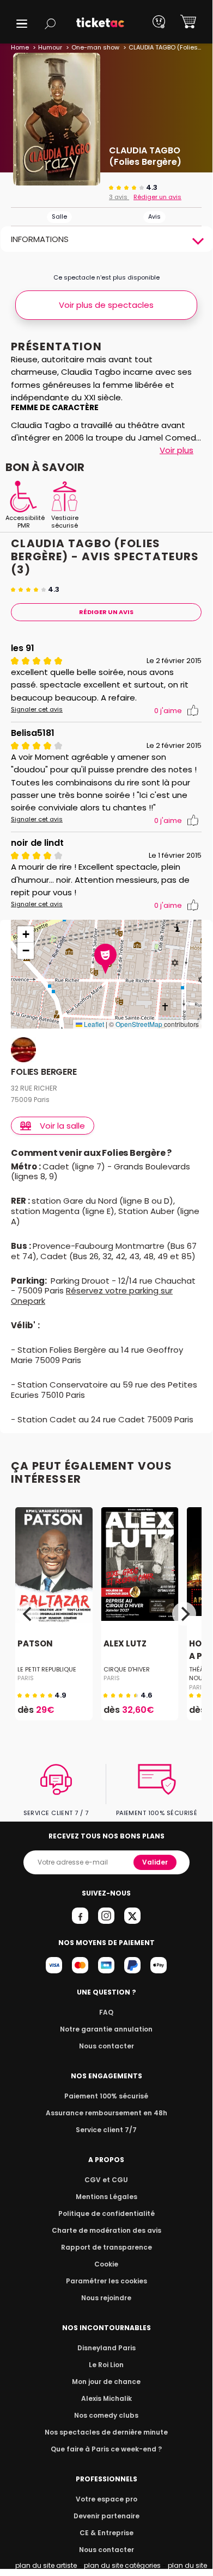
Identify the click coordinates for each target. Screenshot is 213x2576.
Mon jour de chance (106, 2382)
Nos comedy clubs (106, 2415)
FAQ (106, 2012)
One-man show (95, 47)
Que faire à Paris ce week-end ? (106, 2449)
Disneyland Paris (107, 2348)
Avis (154, 216)
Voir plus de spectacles (106, 305)
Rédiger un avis (157, 197)
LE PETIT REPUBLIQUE (47, 1669)
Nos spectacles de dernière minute (106, 2432)
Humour (50, 47)
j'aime (168, 711)
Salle (59, 216)
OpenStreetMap (139, 1024)
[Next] (184, 1614)
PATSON (35, 1644)
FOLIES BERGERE (44, 1072)
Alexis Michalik (107, 2398)
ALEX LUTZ (125, 1644)
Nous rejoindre (106, 2298)
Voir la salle (62, 1126)
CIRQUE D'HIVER (127, 1669)
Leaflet (93, 1024)
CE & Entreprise (107, 2533)
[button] (22, 24)
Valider (155, 1862)
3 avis (119, 197)
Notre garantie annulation (106, 2029)
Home (20, 47)
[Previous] (28, 1614)
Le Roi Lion (106, 2365)
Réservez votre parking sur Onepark (92, 1296)
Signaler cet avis (37, 710)
